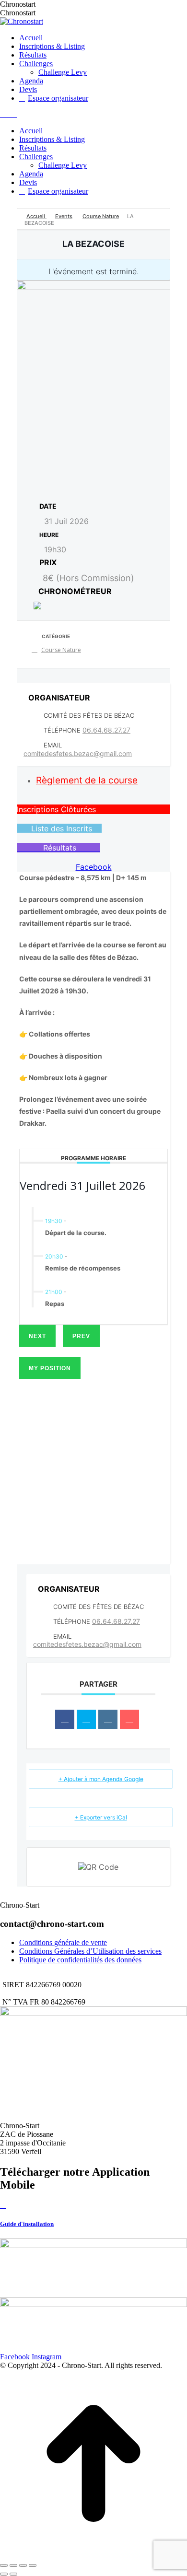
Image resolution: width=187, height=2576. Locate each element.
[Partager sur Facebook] (65, 1719)
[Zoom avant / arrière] (33, 2565)
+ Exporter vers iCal (101, 1817)
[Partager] (13, 2565)
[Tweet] (86, 1719)
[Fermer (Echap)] (4, 2565)
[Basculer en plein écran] (23, 2565)
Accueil (36, 216)
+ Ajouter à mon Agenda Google (101, 1779)
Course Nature (101, 216)
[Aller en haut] (93, 2554)
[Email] (129, 1719)
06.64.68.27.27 (106, 730)
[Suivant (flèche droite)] (13, 2574)
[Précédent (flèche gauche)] (4, 2574)
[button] (93, 809)
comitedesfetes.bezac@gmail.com (78, 753)
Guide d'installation (27, 2224)
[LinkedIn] (108, 1719)
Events (64, 216)
